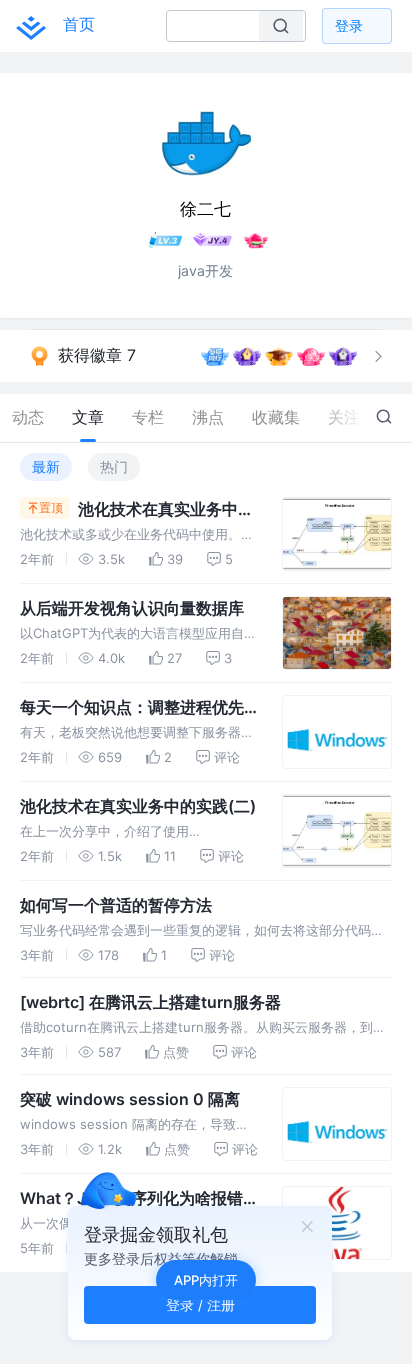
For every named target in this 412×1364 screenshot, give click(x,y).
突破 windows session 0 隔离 (130, 1099)
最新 (46, 466)
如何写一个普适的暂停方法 (116, 905)
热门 (114, 466)
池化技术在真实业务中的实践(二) (138, 806)
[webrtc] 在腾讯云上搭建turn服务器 (150, 1002)
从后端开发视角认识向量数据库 (132, 608)
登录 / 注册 (200, 1304)
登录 (349, 25)
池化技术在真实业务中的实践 (166, 510)
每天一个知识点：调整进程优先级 (132, 708)
